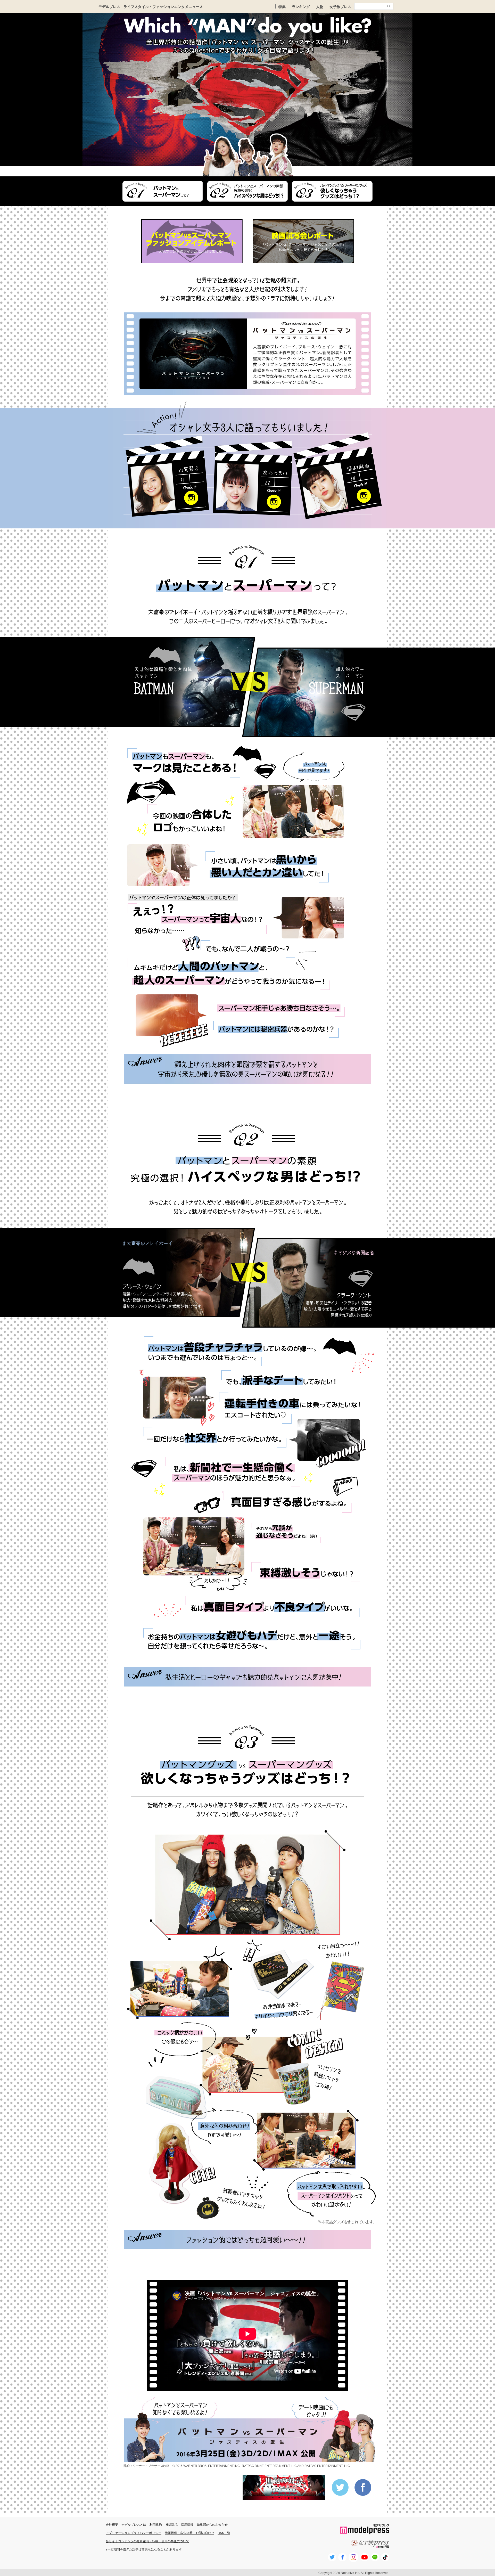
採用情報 (187, 2524)
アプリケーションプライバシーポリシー (134, 2533)
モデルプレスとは (134, 2524)
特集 (282, 6)
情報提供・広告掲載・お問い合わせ (189, 2533)
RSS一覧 (224, 2533)
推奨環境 (171, 2524)
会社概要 (112, 2524)
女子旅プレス (340, 6)
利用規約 (156, 2524)
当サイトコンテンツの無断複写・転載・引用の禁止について (147, 2541)
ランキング (301, 6)
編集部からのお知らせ (212, 2524)
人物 (320, 6)
